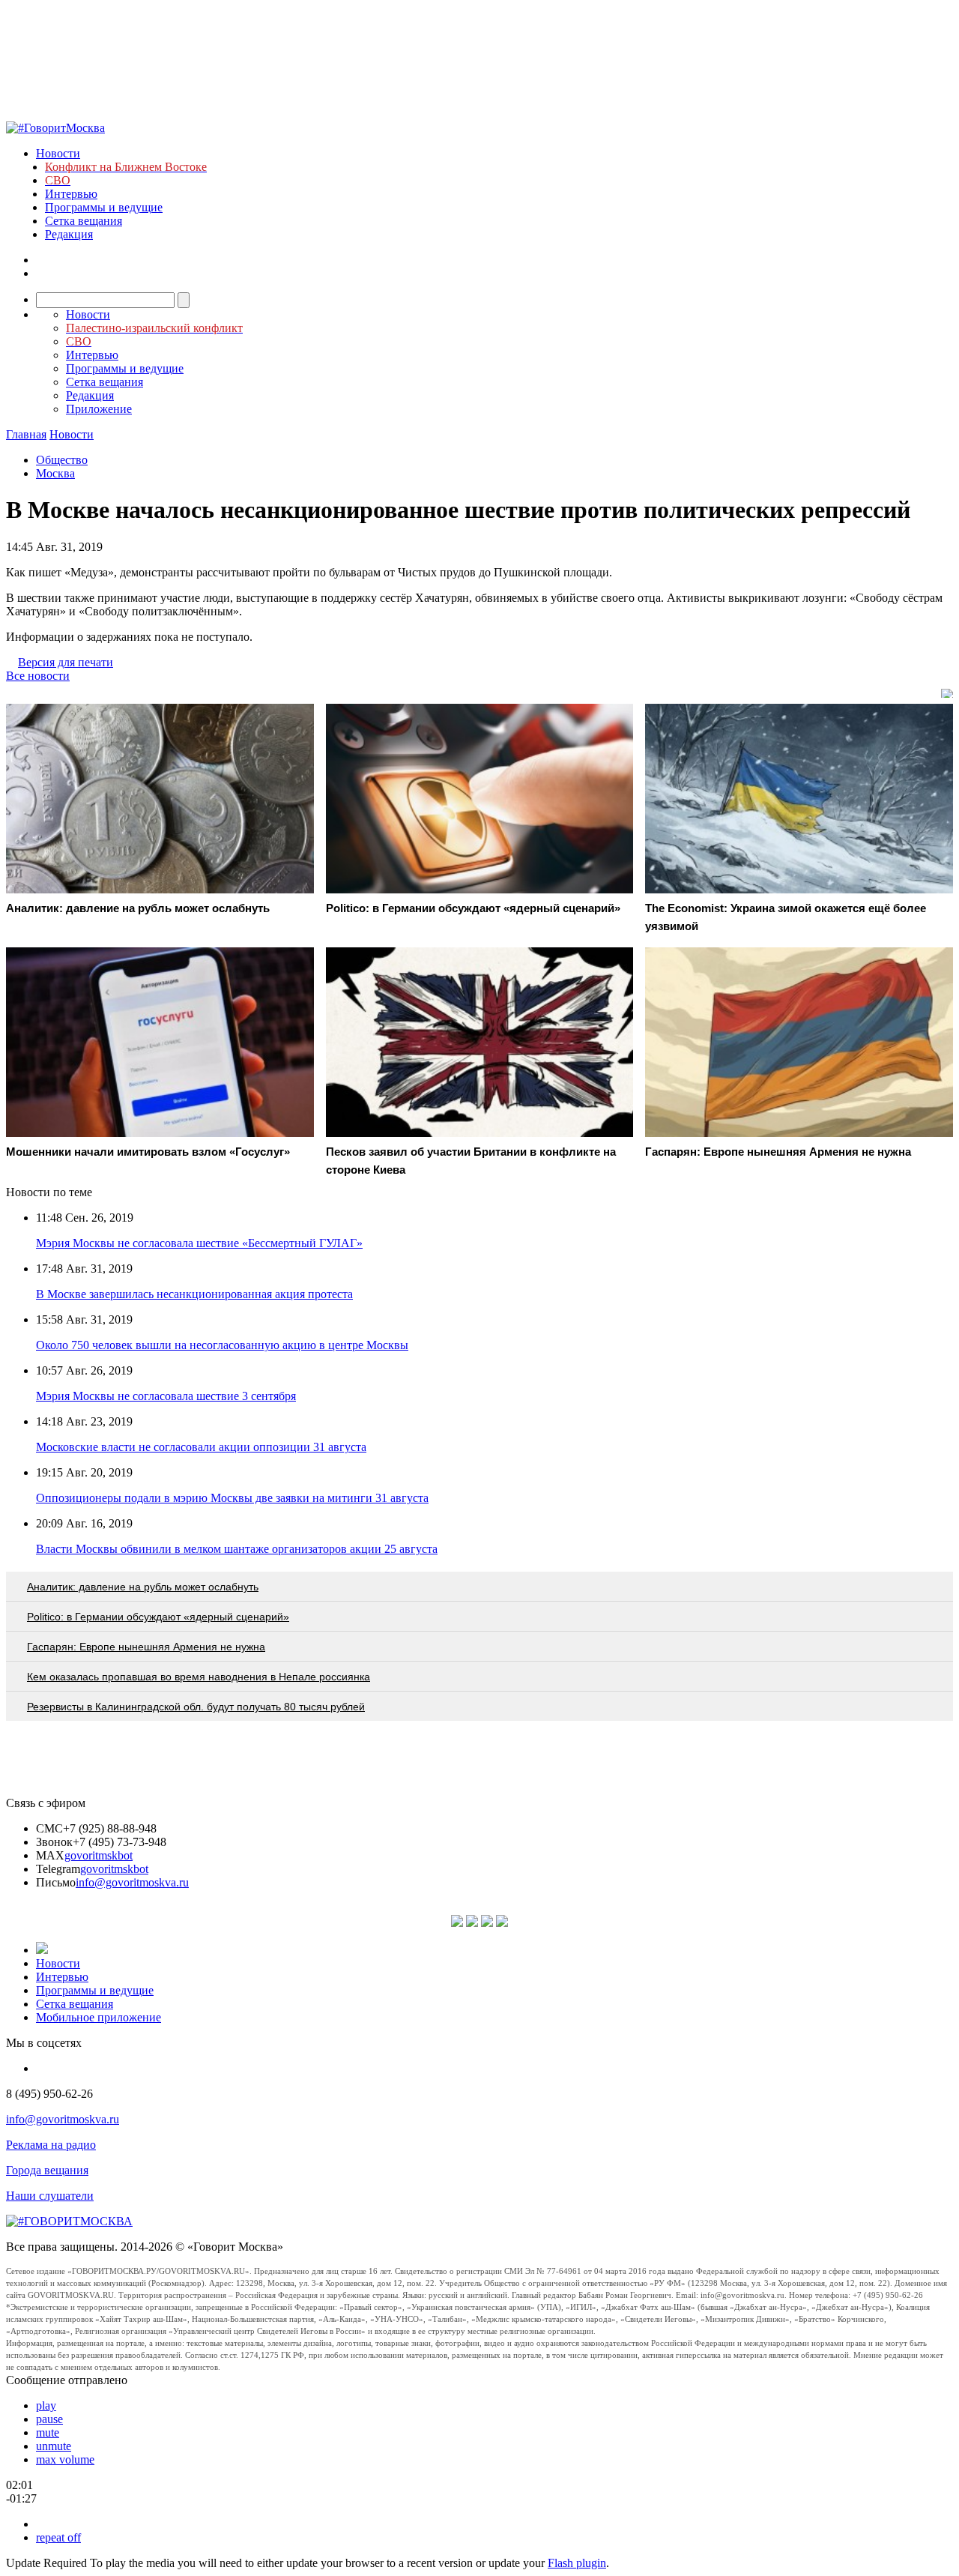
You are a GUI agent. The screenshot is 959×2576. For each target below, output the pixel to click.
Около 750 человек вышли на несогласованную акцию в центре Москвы (222, 1345)
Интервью (71, 194)
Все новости (38, 676)
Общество (62, 460)
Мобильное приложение (99, 2017)
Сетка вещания (84, 221)
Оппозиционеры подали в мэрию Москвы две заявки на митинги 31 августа (232, 1498)
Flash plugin (577, 2563)
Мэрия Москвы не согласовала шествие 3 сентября (166, 1396)
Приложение (99, 409)
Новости (58, 153)
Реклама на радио (51, 2145)
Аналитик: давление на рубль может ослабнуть (143, 1587)
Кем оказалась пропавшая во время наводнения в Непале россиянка (199, 1677)
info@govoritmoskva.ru (132, 1882)
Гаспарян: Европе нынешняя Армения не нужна (146, 1647)
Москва (55, 473)
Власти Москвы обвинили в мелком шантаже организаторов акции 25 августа (237, 1549)
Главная (26, 434)
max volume (65, 2459)
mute (48, 2432)
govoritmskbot (99, 1855)
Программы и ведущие (104, 207)
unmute (54, 2446)
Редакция (69, 234)
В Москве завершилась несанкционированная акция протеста (194, 1294)
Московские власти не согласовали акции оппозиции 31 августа (201, 1447)
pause (49, 2419)
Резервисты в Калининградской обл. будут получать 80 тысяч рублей (196, 1707)
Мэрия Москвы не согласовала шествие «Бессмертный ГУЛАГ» (199, 1243)
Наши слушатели (50, 2196)
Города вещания (47, 2170)
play (46, 2405)
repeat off (58, 2537)
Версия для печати (66, 662)
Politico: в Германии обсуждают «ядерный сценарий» (158, 1617)
